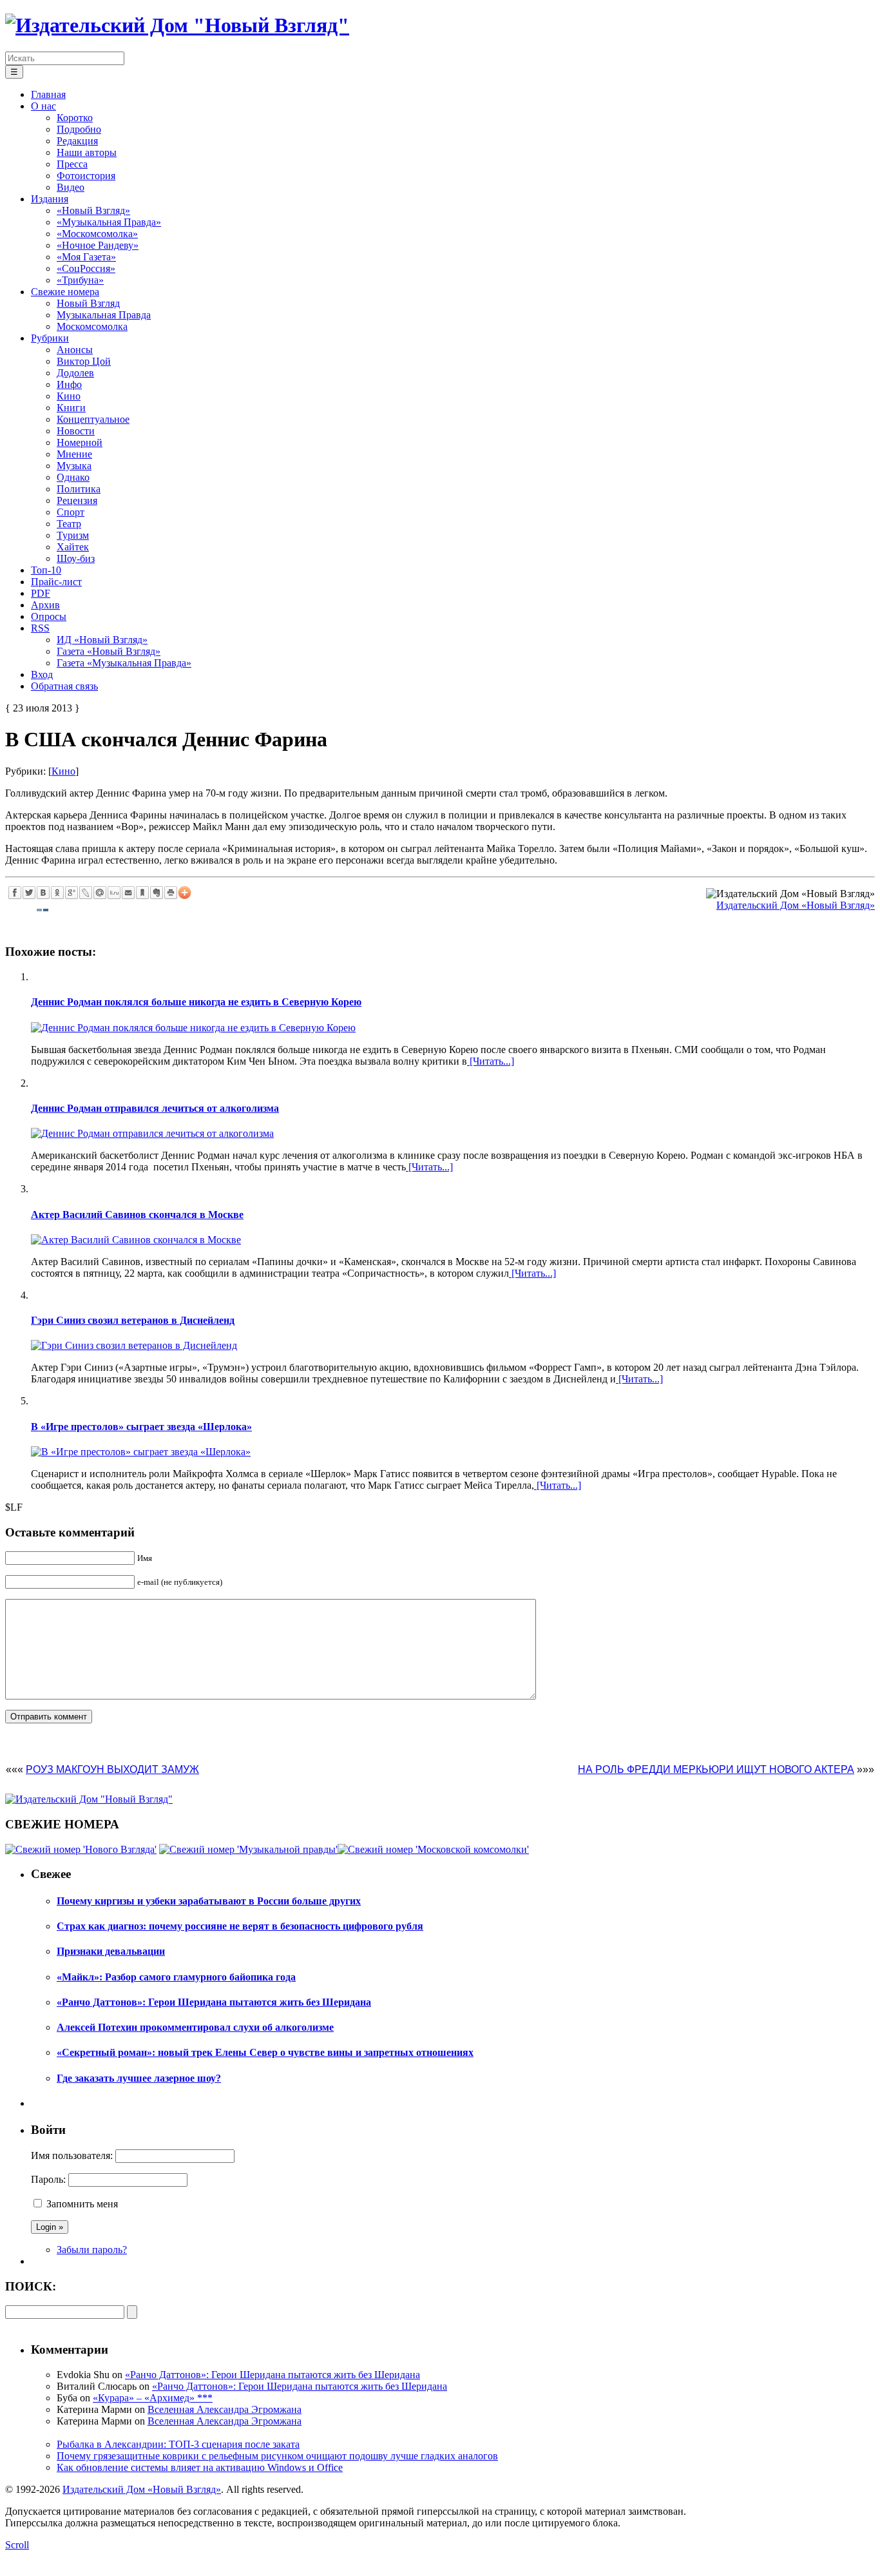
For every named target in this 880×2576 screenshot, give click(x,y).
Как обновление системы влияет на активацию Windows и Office (200, 2467)
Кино (63, 771)
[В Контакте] (43, 893)
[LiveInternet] (114, 893)
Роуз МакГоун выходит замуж (112, 1769)
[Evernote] (157, 893)
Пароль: (48, 2179)
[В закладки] (142, 893)
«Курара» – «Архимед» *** (153, 2398)
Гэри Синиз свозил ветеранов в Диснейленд (133, 1320)
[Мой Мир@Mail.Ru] (100, 893)
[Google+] (72, 893)
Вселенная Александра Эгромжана (225, 2409)
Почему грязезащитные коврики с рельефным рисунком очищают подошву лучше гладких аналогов (277, 2456)
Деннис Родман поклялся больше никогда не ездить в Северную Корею (196, 1002)
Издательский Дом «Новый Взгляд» (796, 905)
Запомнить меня (82, 2204)
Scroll (17, 2545)
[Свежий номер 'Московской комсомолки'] (433, 1849)
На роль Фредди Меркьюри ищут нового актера (716, 1769)
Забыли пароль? (92, 2250)
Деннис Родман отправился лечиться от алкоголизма (155, 1108)
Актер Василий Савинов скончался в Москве (137, 1215)
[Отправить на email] (128, 893)
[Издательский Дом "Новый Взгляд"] (89, 1799)
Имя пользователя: (72, 2155)
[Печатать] (171, 893)
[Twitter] (29, 893)
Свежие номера (65, 292)
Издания (50, 199)
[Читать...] (491, 1061)
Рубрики (50, 338)
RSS (40, 628)
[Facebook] (15, 893)
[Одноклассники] (57, 893)
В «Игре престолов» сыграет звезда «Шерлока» (141, 1427)
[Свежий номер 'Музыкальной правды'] (248, 1849)
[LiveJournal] (86, 893)
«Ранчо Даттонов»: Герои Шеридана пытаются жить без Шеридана (273, 2375)
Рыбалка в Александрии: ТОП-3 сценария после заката (178, 2444)
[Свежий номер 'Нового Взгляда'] (81, 1849)
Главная (48, 94)
